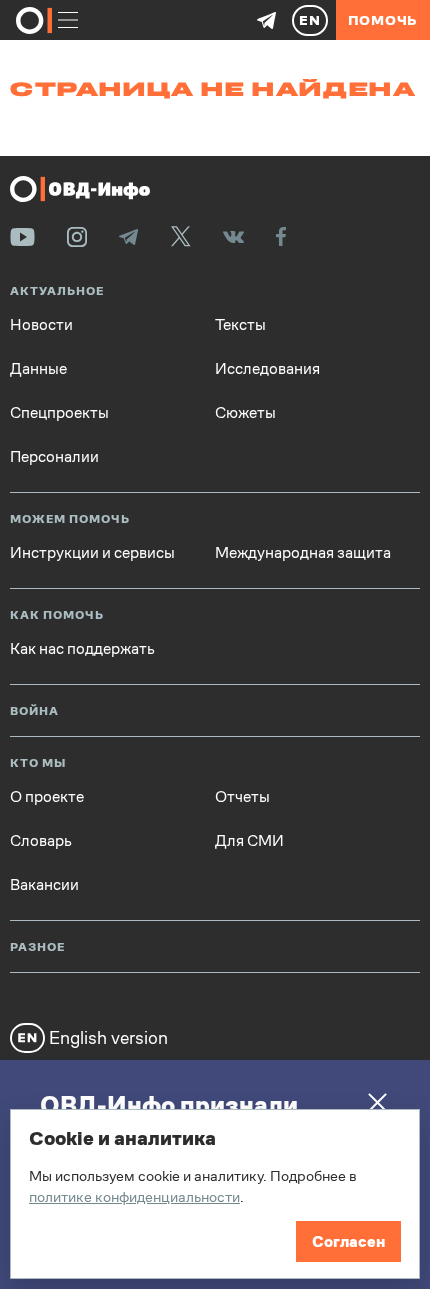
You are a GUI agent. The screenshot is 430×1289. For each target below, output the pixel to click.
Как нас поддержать (82, 649)
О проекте (47, 797)
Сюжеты (245, 413)
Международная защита (303, 553)
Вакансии (44, 885)
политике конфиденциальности (134, 1196)
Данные (38, 369)
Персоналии (54, 457)
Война (34, 711)
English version (106, 1037)
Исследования (267, 369)
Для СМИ (249, 841)
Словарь (41, 841)
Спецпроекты (59, 413)
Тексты (240, 325)
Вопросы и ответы (277, 1000)
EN (310, 20)
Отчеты (242, 797)
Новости (41, 325)
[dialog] (215, 1194)
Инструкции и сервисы (92, 553)
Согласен (348, 1241)
